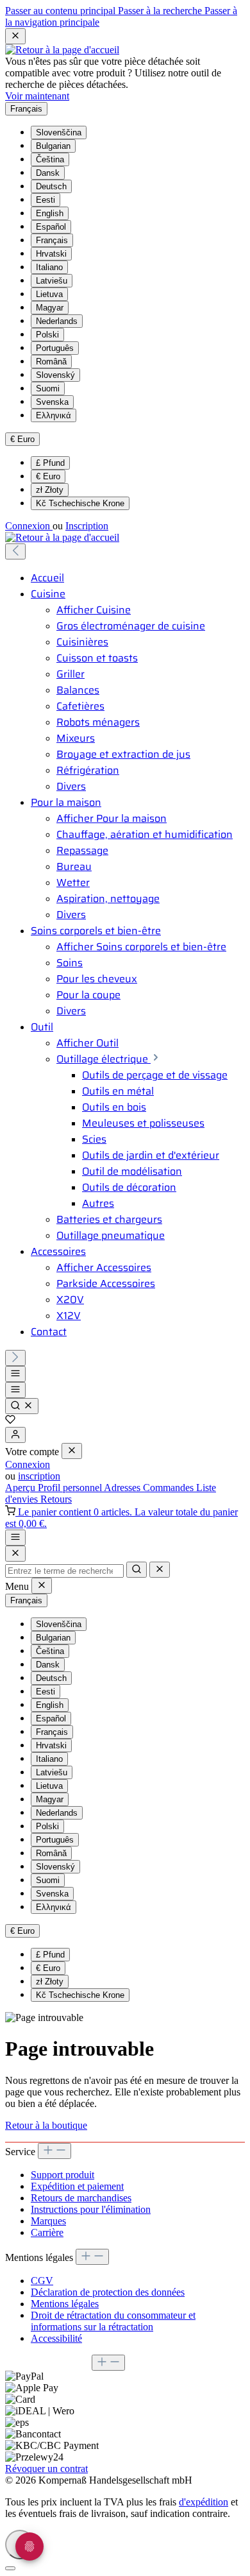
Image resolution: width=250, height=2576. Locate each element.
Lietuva (49, 294)
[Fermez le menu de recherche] (160, 1570)
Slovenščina (59, 132)
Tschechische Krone (80, 503)
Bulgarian (53, 146)
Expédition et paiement (77, 2186)
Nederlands (57, 321)
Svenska (52, 402)
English (50, 213)
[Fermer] (10, 2568)
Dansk (48, 173)
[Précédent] (15, 551)
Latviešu (52, 281)
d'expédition (204, 2502)
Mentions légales (65, 2304)
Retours (56, 1499)
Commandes (170, 1488)
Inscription (87, 526)
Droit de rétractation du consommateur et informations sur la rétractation (113, 2321)
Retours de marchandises (81, 2198)
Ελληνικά (54, 415)
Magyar (50, 308)
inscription (39, 1476)
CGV (42, 2281)
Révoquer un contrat (46, 2469)
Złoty (50, 490)
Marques (48, 2221)
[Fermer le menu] (72, 1451)
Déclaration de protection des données (108, 2292)
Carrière (47, 2232)
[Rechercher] (22, 1406)
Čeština (50, 159)
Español (51, 227)
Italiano (49, 267)
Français (52, 240)
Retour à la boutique (46, 2125)
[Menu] (15, 1374)
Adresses (123, 1488)
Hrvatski (51, 254)
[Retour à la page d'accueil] (62, 50)
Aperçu (21, 1488)
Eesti (46, 200)
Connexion (29, 526)
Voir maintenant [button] (37, 96)
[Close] (15, 1554)
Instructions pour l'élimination (91, 2209)
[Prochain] (15, 1358)
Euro (48, 476)
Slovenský (55, 375)
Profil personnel (71, 1488)
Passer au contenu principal (62, 11)
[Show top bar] (15, 1538)
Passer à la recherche (161, 11)
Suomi (48, 388)
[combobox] (64, 1571)
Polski (47, 335)
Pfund (50, 463)
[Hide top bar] (15, 36)
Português (55, 348)
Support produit (63, 2175)
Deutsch (51, 186)
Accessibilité (56, 2338)
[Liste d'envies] (10, 1421)
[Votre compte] (15, 1435)
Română (51, 362)
